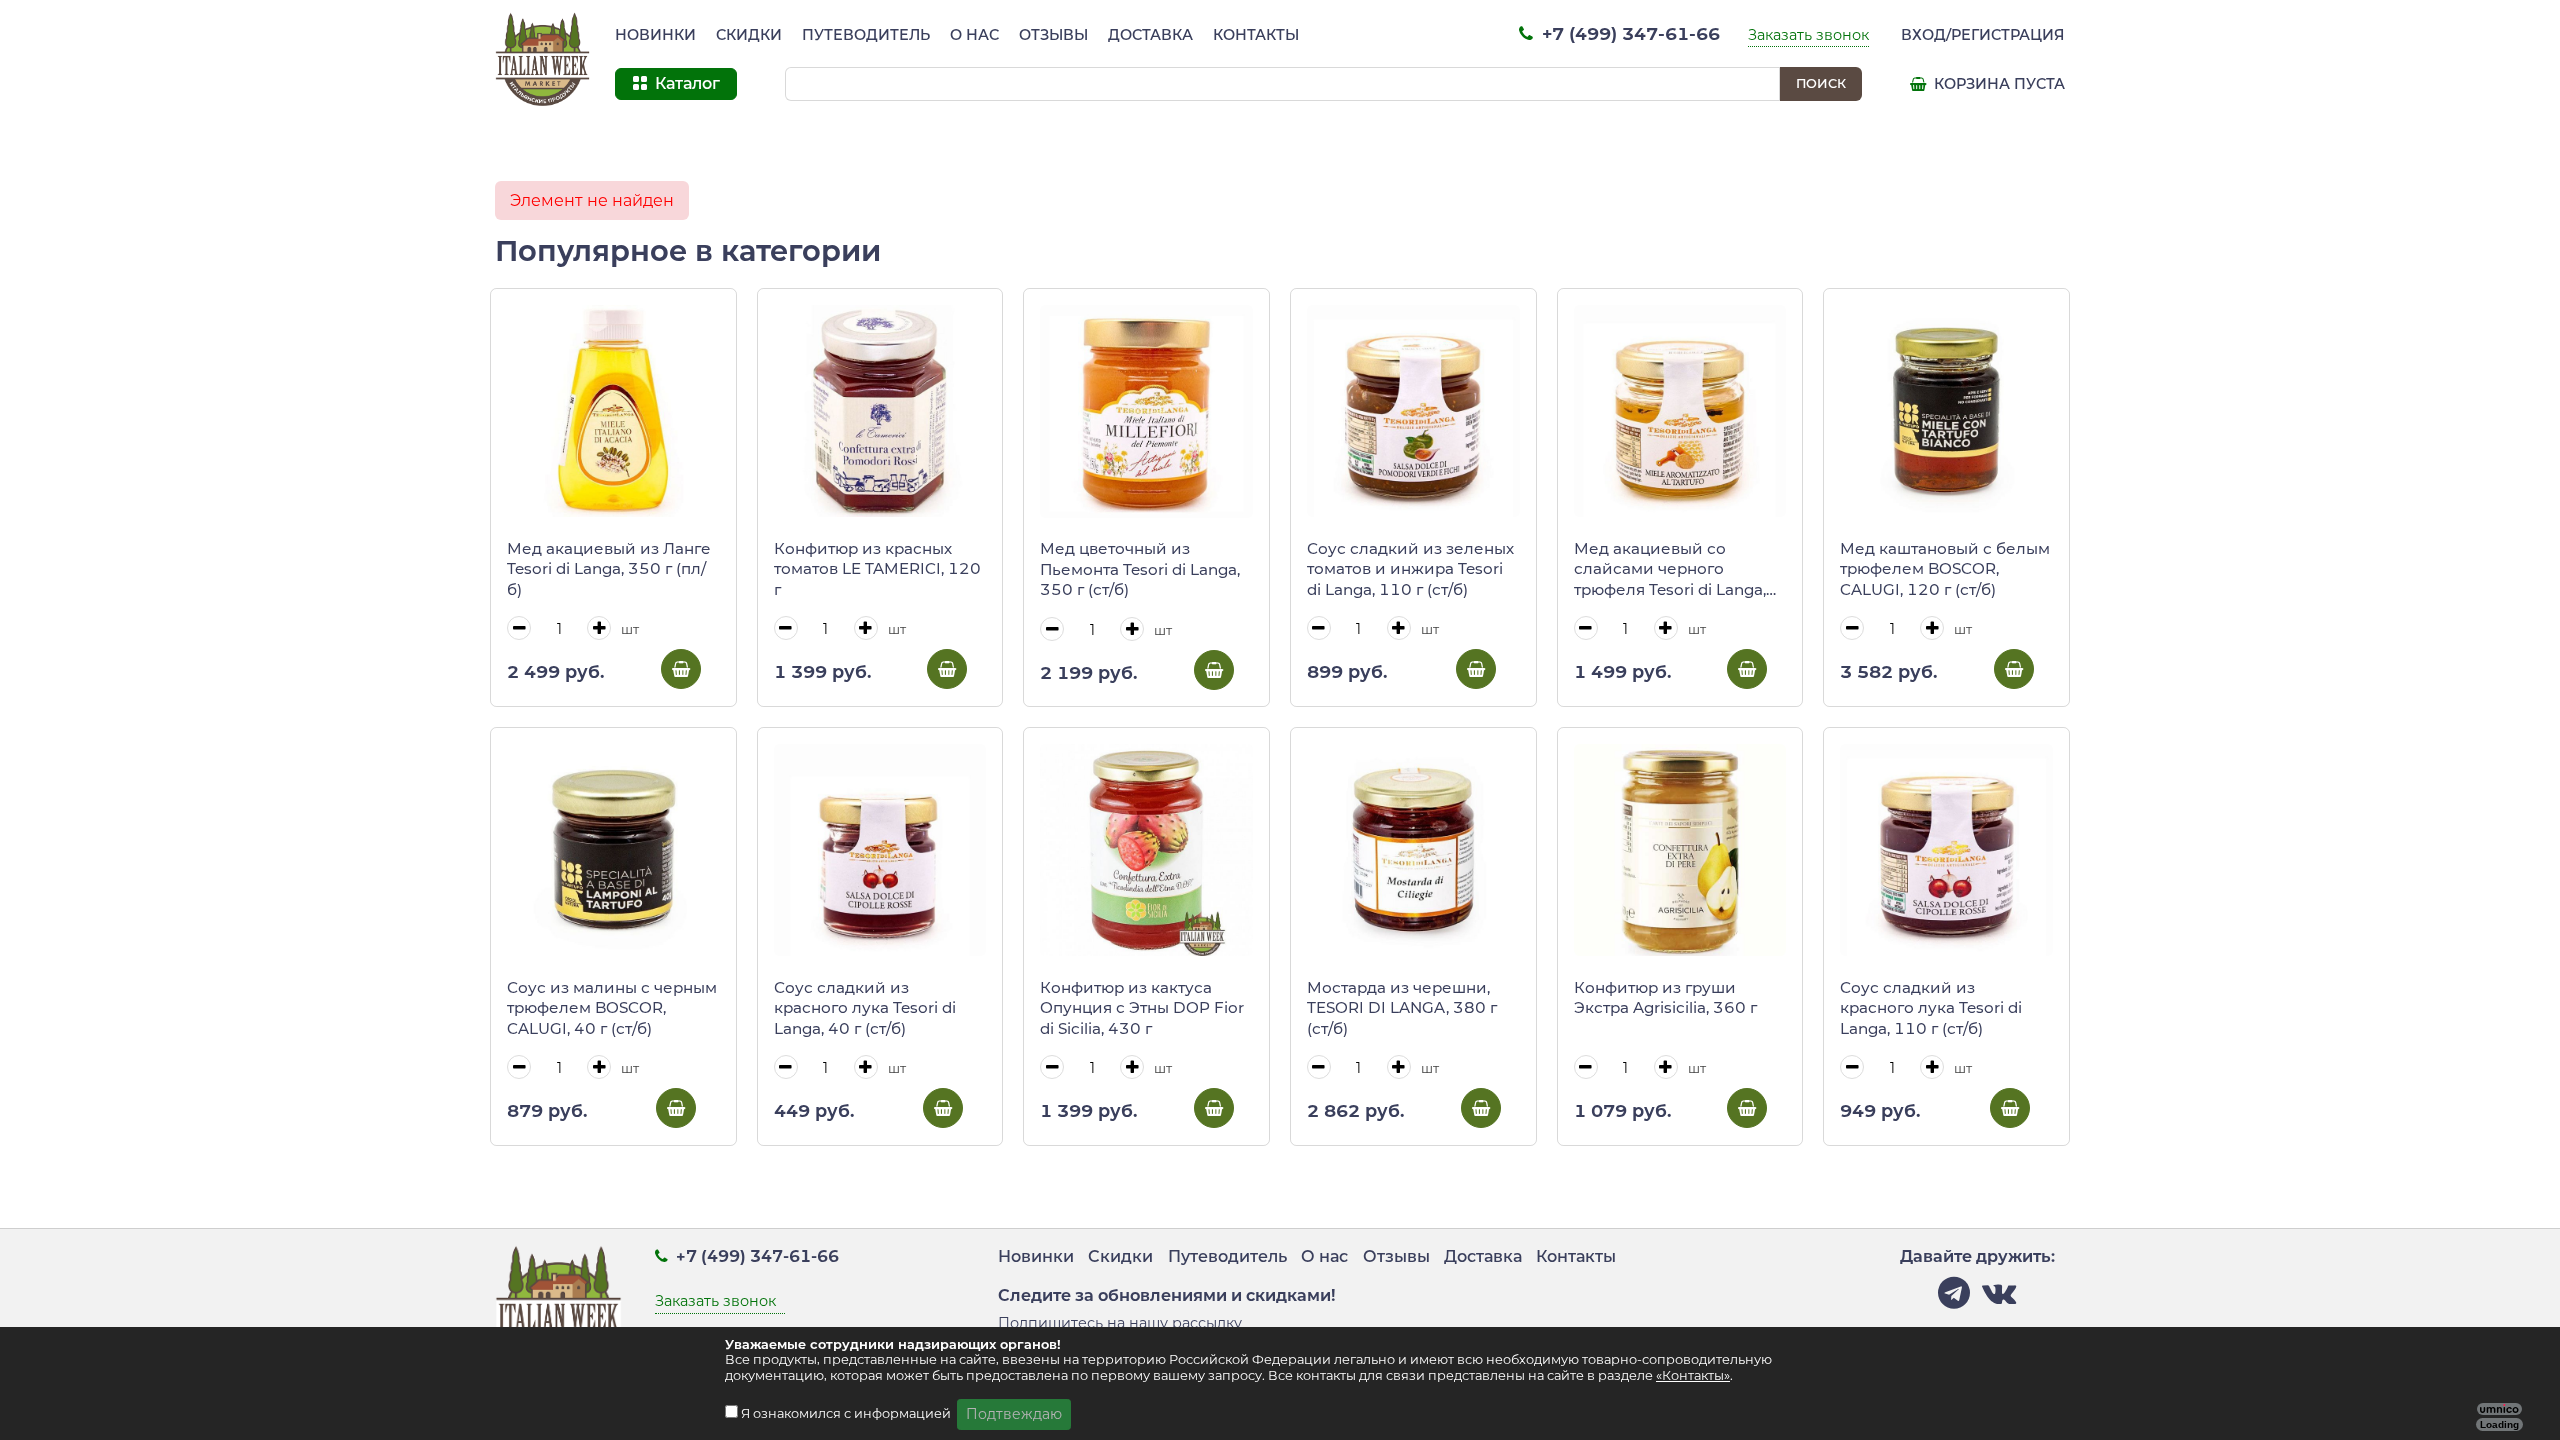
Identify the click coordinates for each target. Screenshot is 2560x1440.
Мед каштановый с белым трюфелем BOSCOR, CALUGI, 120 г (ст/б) (1945, 569)
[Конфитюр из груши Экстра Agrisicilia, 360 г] (1680, 850)
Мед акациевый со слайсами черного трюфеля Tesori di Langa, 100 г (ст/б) (1670, 570)
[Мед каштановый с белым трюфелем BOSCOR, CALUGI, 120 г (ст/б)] (1946, 411)
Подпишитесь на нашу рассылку (1120, 1323)
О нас (974, 35)
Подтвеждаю (1014, 1414)
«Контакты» (1693, 1375)
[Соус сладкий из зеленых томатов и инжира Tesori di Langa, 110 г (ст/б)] (1413, 411)
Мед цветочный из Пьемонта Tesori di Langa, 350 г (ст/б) (1140, 569)
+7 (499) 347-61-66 (1628, 33)
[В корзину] (681, 669)
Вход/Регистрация (1983, 35)
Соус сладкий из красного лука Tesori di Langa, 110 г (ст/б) (1931, 1008)
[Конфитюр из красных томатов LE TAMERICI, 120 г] (880, 411)
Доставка (1150, 35)
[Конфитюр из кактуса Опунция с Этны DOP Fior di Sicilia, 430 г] (1146, 850)
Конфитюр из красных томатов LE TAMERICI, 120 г (877, 569)
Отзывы (1053, 35)
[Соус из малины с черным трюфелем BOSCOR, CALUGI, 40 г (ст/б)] (613, 850)
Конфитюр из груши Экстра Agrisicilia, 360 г (1665, 998)
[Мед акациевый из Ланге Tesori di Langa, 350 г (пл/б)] (613, 411)
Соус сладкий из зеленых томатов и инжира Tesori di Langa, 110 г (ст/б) (1410, 569)
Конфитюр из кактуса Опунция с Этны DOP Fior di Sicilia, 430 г (1142, 1008)
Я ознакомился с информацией (847, 1413)
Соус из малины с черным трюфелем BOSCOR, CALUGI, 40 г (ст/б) (612, 1008)
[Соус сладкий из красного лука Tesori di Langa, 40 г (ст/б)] (880, 850)
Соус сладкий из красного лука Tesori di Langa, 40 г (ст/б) (865, 1008)
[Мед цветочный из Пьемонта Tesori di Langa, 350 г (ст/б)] (1146, 411)
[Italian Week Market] (543, 60)
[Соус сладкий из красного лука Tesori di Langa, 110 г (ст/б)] (1946, 850)
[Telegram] (1954, 1298)
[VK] (1999, 1298)
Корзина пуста (1997, 84)
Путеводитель (866, 35)
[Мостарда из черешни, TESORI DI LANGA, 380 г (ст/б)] (1413, 850)
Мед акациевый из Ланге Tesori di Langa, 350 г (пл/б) (609, 569)
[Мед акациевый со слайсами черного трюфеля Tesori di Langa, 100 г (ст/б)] (1680, 411)
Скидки (749, 35)
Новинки (655, 35)
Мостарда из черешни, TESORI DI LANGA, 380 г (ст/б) (1402, 1008)
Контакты (1256, 35)
